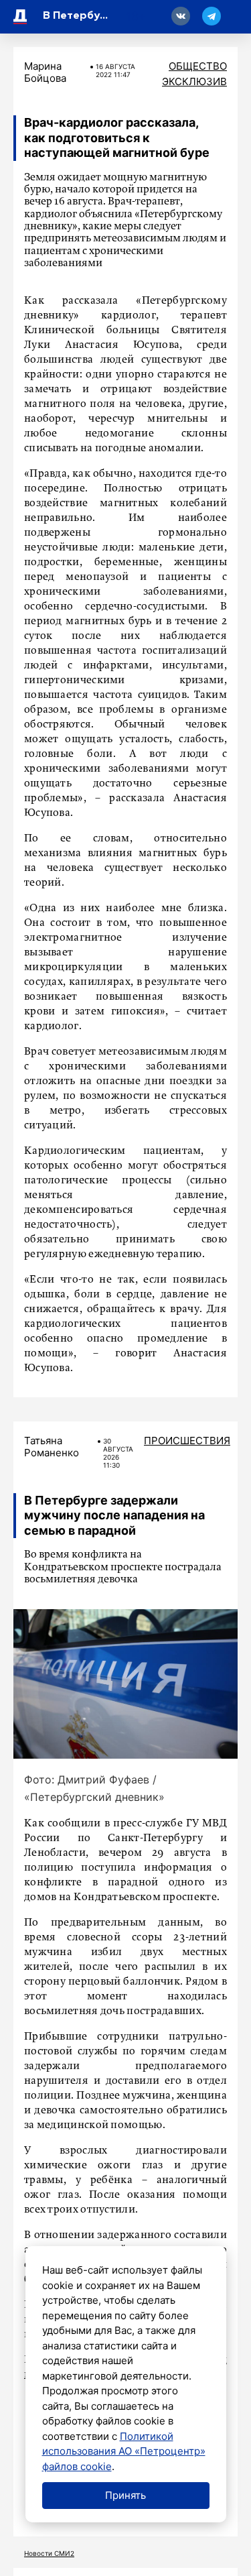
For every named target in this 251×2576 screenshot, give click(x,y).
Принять (125, 2495)
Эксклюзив (194, 81)
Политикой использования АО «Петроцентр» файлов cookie (124, 2451)
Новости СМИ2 (49, 2553)
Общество (198, 66)
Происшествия (187, 1441)
